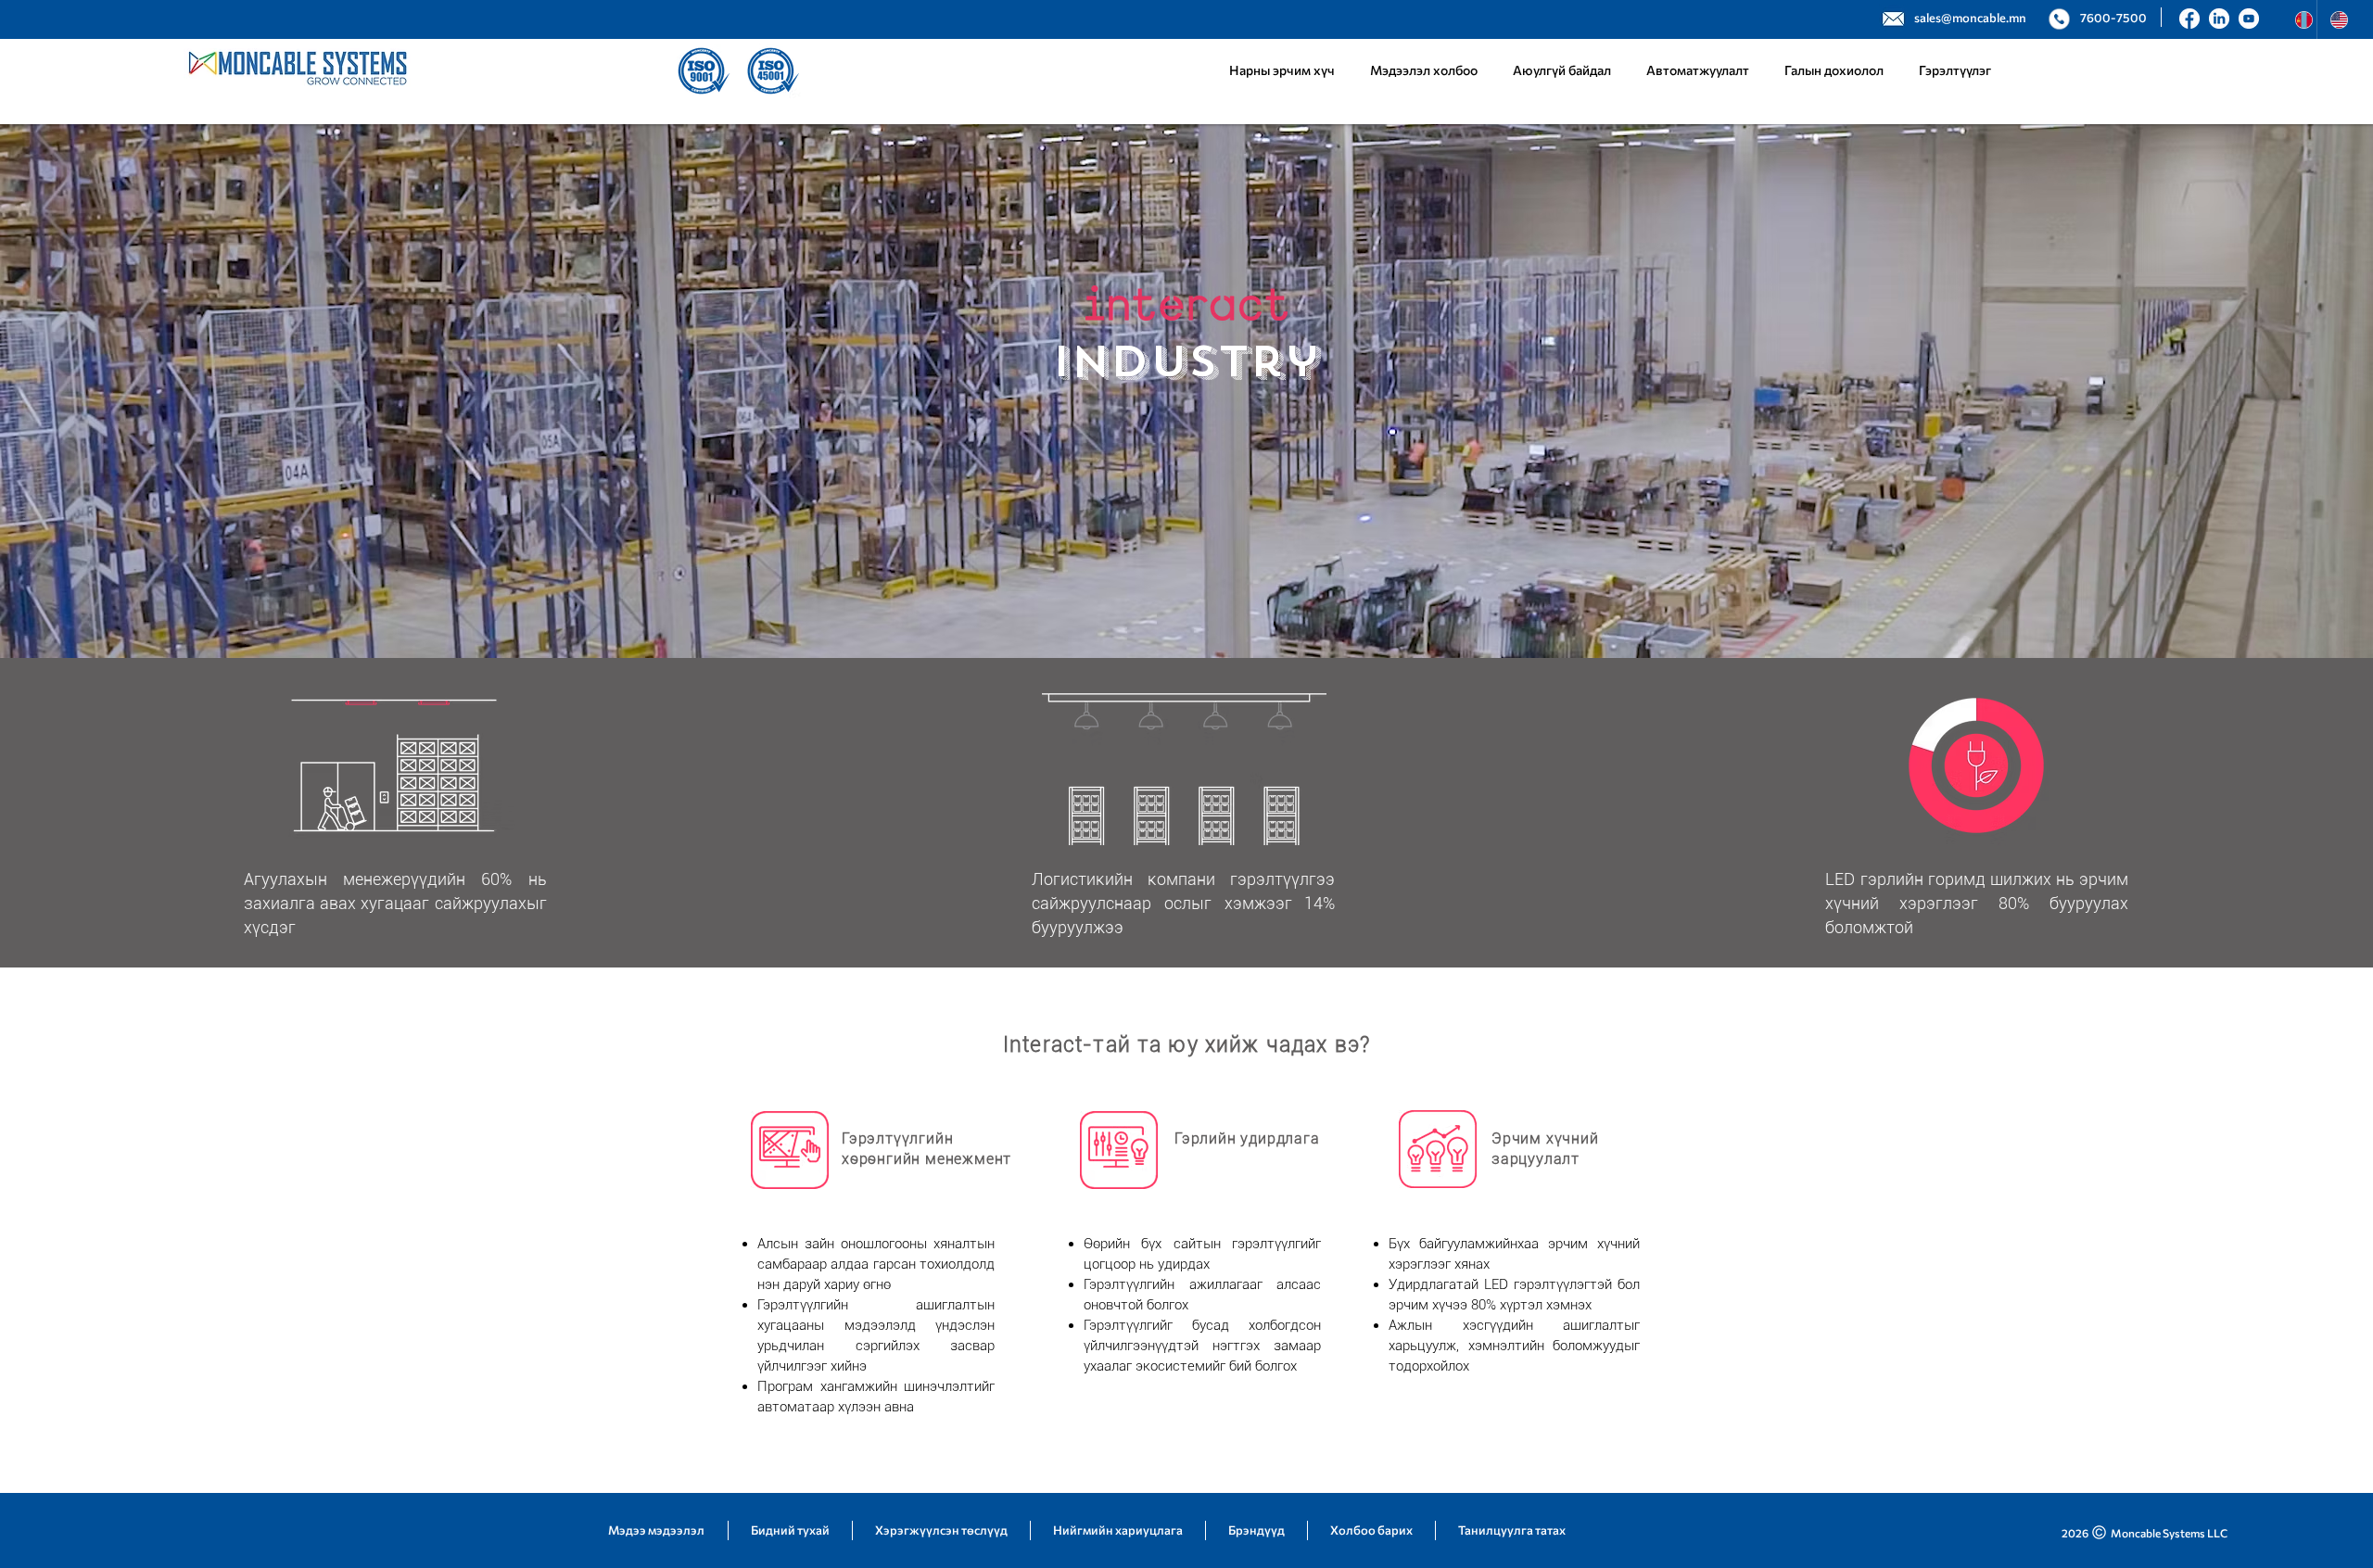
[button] (1698, 70)
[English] (2334, 19)
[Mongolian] (2299, 19)
